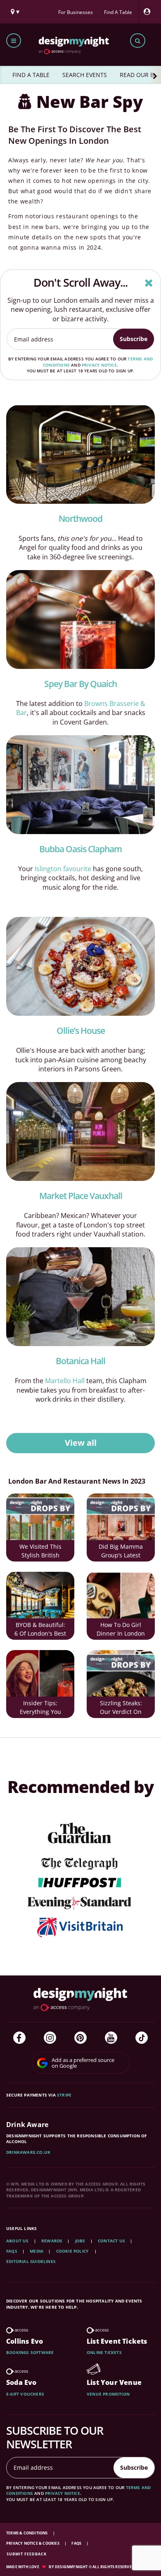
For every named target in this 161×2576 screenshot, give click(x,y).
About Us (18, 2241)
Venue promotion (108, 2394)
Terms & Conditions (27, 2533)
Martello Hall (65, 1381)
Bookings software (30, 2352)
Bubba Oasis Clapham (80, 849)
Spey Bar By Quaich (80, 684)
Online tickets (104, 2352)
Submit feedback (27, 2554)
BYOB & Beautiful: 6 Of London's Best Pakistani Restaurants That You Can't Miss (40, 1630)
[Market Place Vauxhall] (80, 1131)
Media (37, 2251)
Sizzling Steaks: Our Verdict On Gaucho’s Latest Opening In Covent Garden (121, 1708)
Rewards (52, 2241)
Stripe (64, 2095)
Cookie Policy (73, 2251)
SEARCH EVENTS (85, 75)
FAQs (12, 2251)
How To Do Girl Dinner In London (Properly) (121, 1630)
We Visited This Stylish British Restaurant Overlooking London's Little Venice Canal (40, 1552)
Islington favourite (63, 869)
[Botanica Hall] (80, 1297)
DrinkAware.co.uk (28, 2152)
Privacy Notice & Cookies (33, 2543)
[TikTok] (142, 2038)
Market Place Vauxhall (81, 1196)
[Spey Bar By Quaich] (80, 619)
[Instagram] (50, 2038)
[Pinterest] (80, 2038)
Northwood (80, 519)
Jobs (80, 2241)
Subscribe (134, 339)
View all (81, 1443)
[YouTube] (111, 2038)
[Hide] (149, 283)
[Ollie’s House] (80, 966)
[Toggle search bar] (138, 41)
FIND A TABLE (31, 75)
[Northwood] (80, 454)
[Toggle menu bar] (14, 41)
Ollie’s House (81, 1031)
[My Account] (149, 12)
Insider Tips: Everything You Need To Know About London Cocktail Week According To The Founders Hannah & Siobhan (40, 1708)
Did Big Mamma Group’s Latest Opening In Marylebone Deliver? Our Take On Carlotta (121, 1552)
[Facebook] (19, 2038)
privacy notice (99, 365)
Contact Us (111, 2241)
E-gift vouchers (25, 2394)
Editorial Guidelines (31, 2261)
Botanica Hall (80, 1361)
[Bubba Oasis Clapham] (80, 785)
